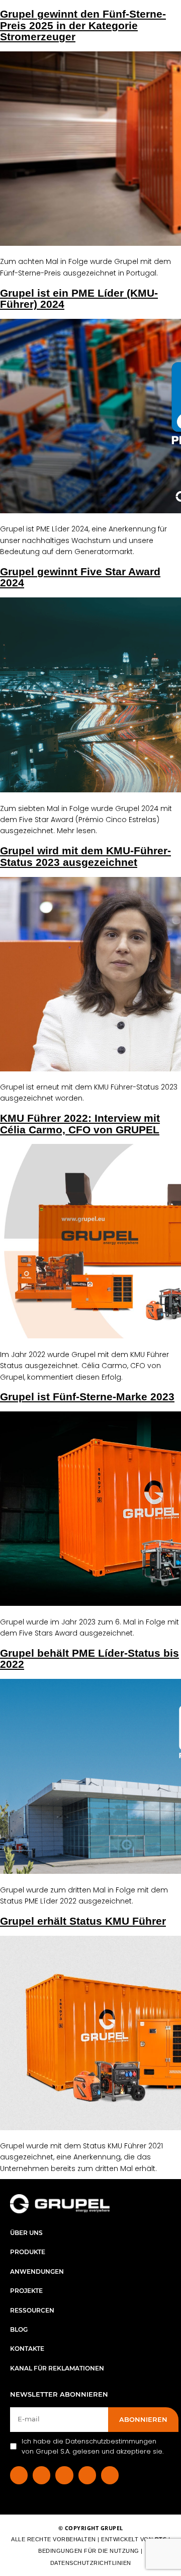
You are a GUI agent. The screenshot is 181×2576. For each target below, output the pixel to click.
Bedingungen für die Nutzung (89, 2551)
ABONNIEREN (143, 2419)
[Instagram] (64, 2475)
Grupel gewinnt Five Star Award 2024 (80, 577)
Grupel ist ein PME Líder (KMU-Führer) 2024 (79, 298)
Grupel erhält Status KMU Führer (83, 1921)
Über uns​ (26, 2233)
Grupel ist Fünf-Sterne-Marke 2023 (87, 1397)
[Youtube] (110, 2475)
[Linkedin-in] (41, 2475)
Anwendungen (37, 2272)
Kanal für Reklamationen (57, 2368)
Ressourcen (32, 2310)
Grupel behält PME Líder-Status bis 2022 (89, 1658)
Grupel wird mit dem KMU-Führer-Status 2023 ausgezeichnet (85, 856)
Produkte (28, 2252)
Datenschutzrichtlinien (91, 2563)
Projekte (26, 2291)
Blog (19, 2329)
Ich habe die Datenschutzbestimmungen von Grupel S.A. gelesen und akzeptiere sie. (93, 2446)
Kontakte (27, 2349)
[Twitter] (87, 2475)
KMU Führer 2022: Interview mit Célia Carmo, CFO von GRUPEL (80, 1124)
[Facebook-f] (19, 2475)
